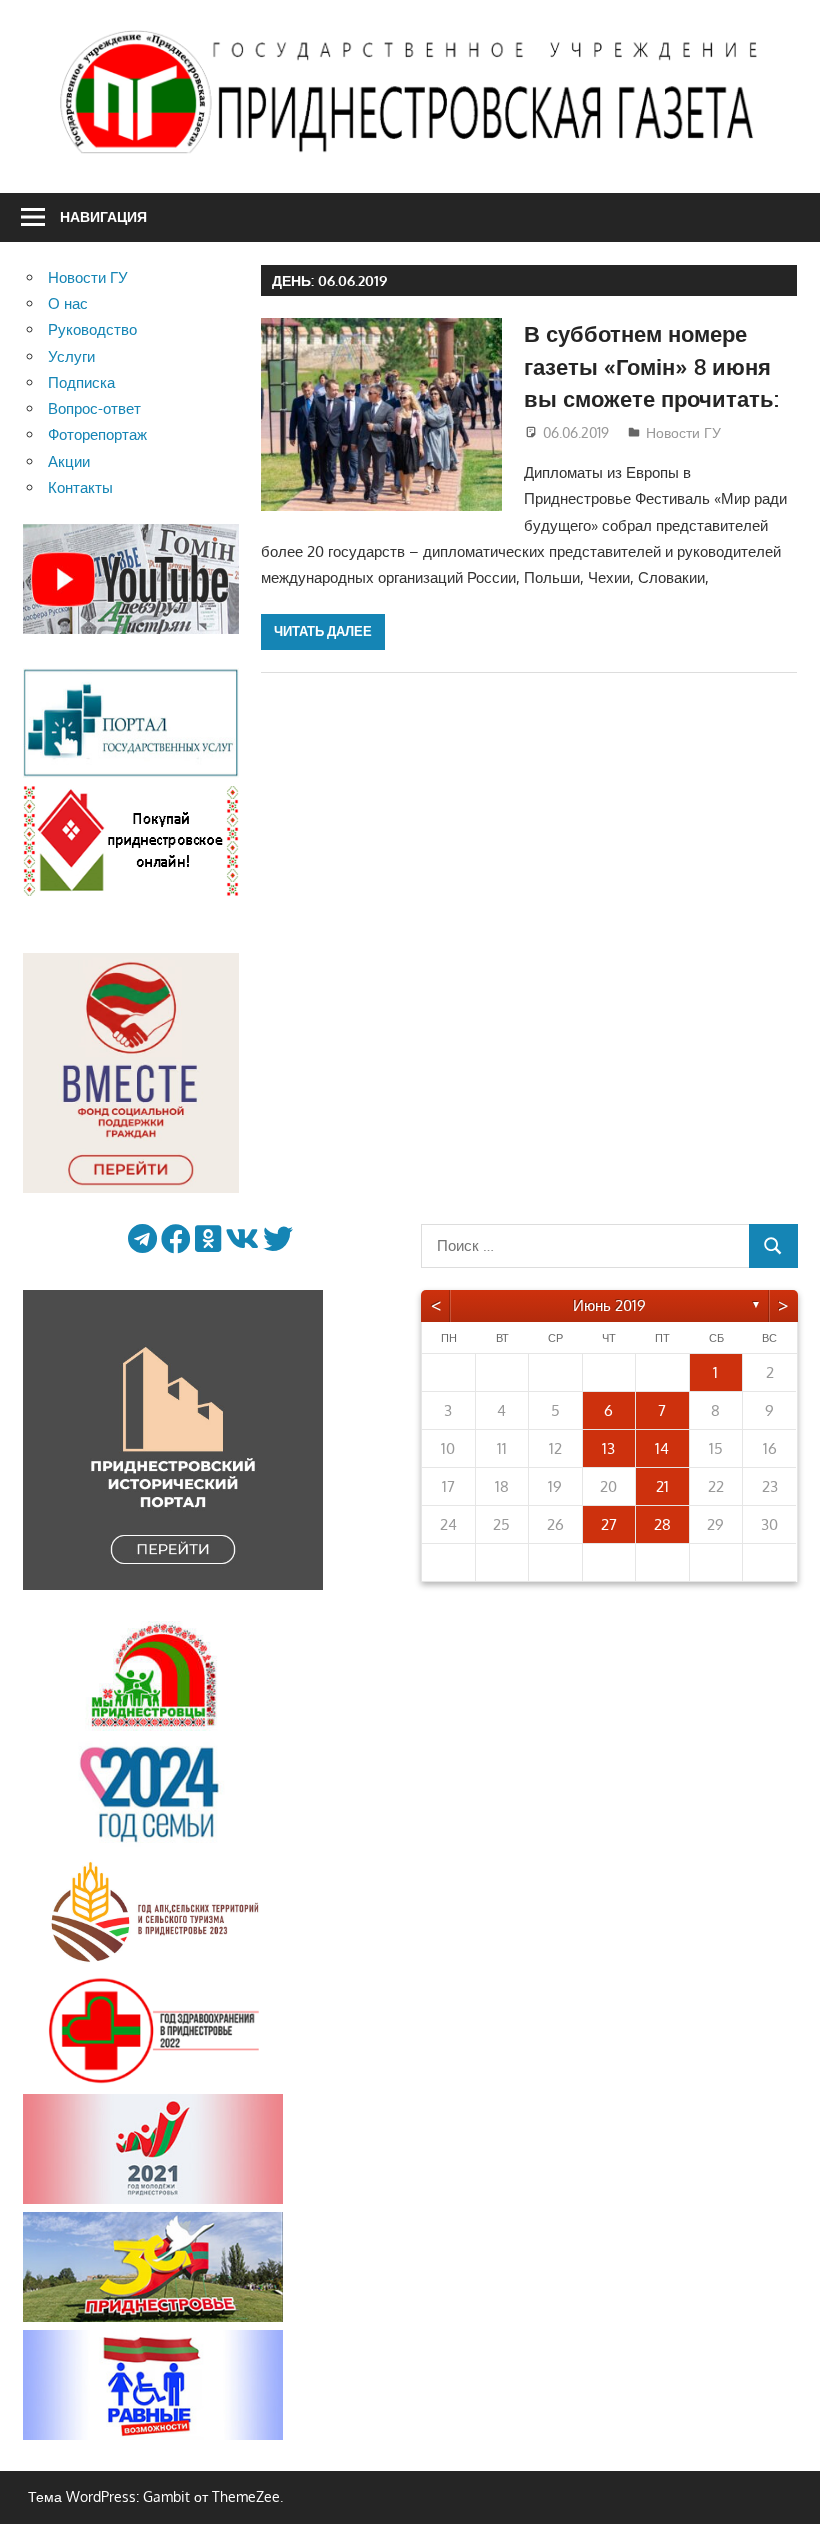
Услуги (71, 356)
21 (662, 1486)
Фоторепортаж (97, 434)
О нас (68, 303)
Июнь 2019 (609, 1305)
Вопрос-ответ (94, 408)
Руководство (92, 329)
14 (662, 1448)
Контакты (80, 487)
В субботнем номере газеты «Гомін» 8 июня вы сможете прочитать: (651, 365)
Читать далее (323, 631)
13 (608, 1448)
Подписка (81, 382)
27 (609, 1524)
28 (662, 1524)
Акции (69, 461)
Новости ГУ (683, 432)
